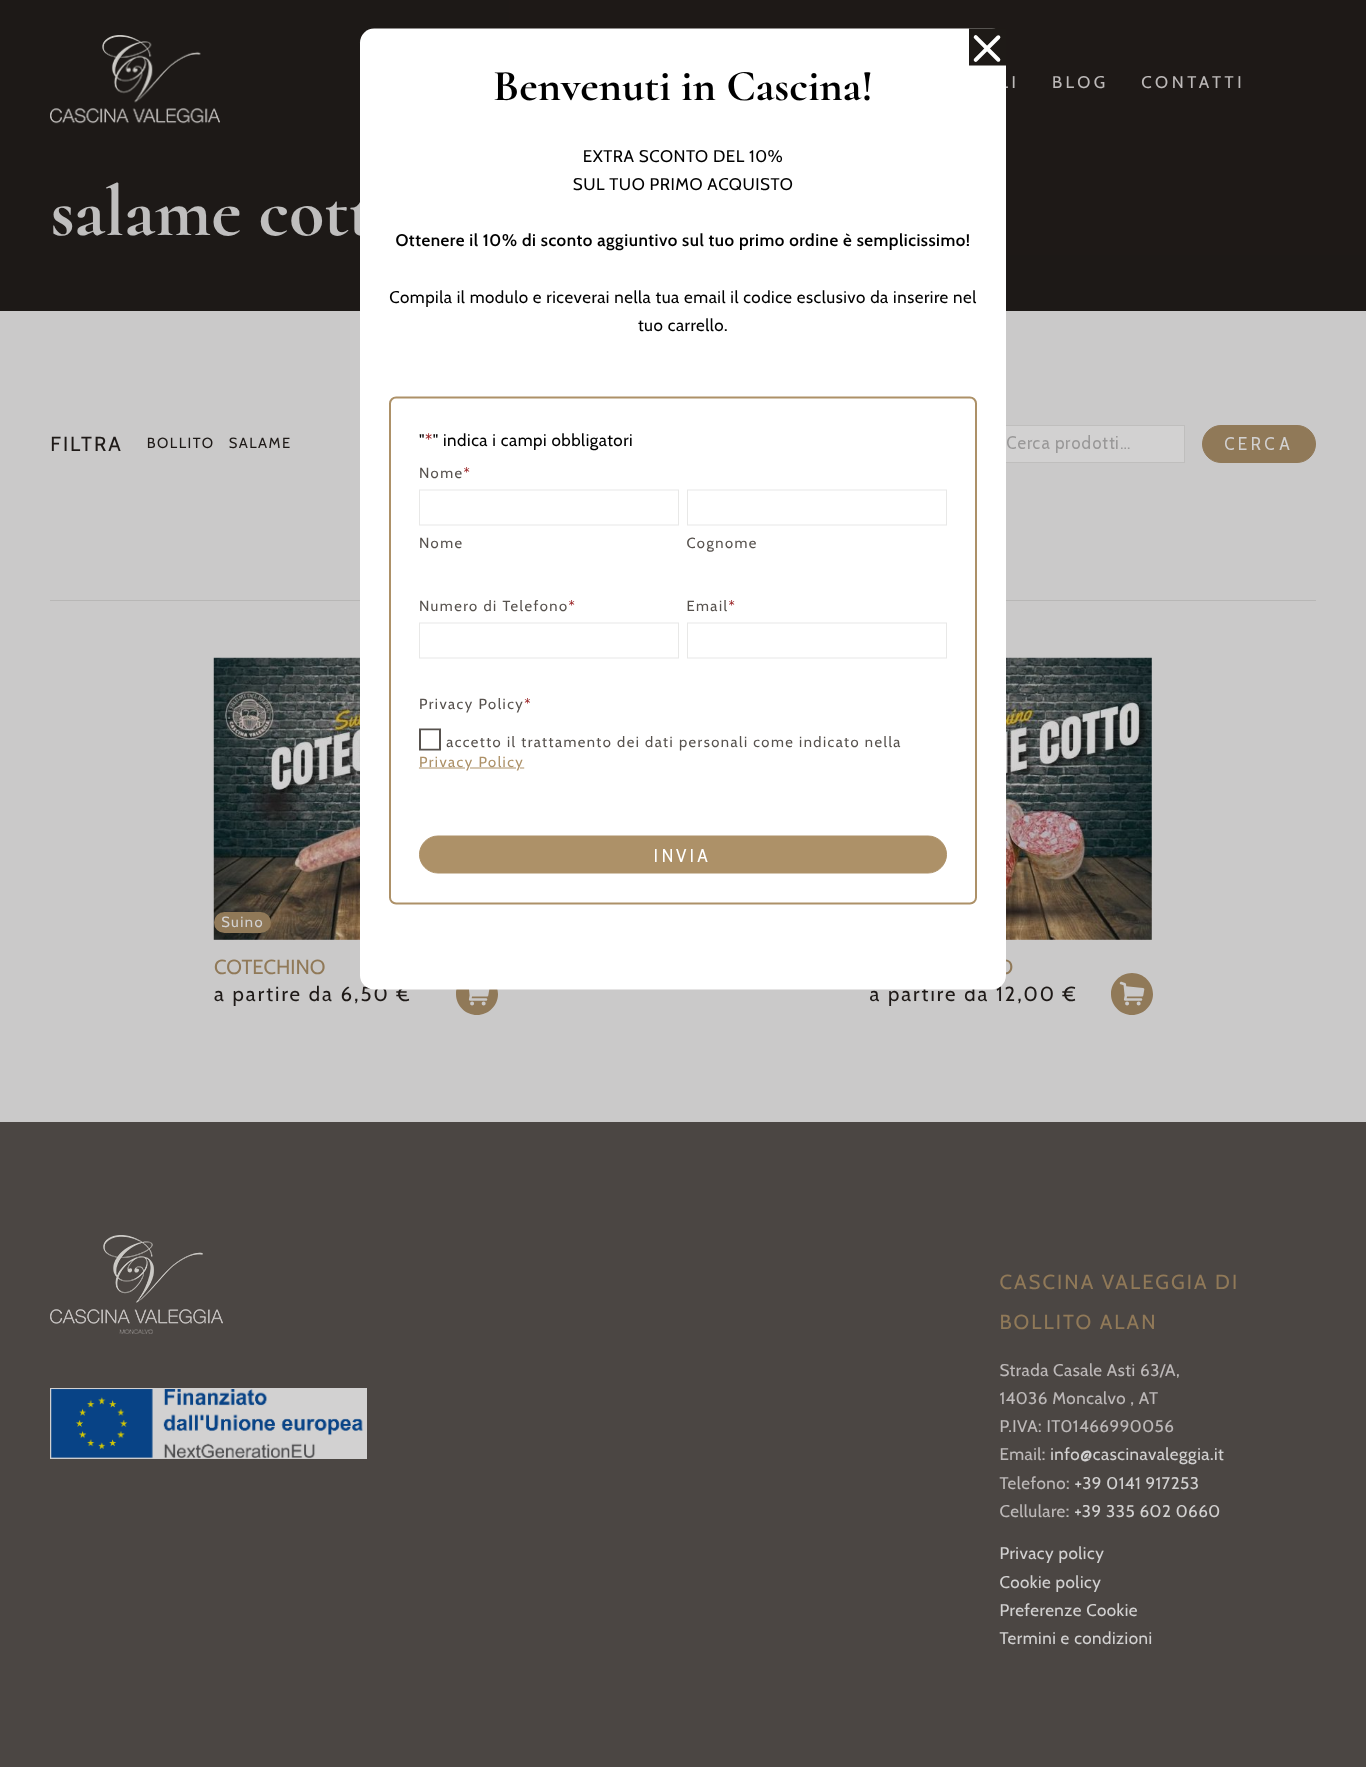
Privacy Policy (471, 761)
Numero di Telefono (497, 605)
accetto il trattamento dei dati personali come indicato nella (660, 751)
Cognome (722, 542)
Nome (441, 542)
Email (712, 605)
